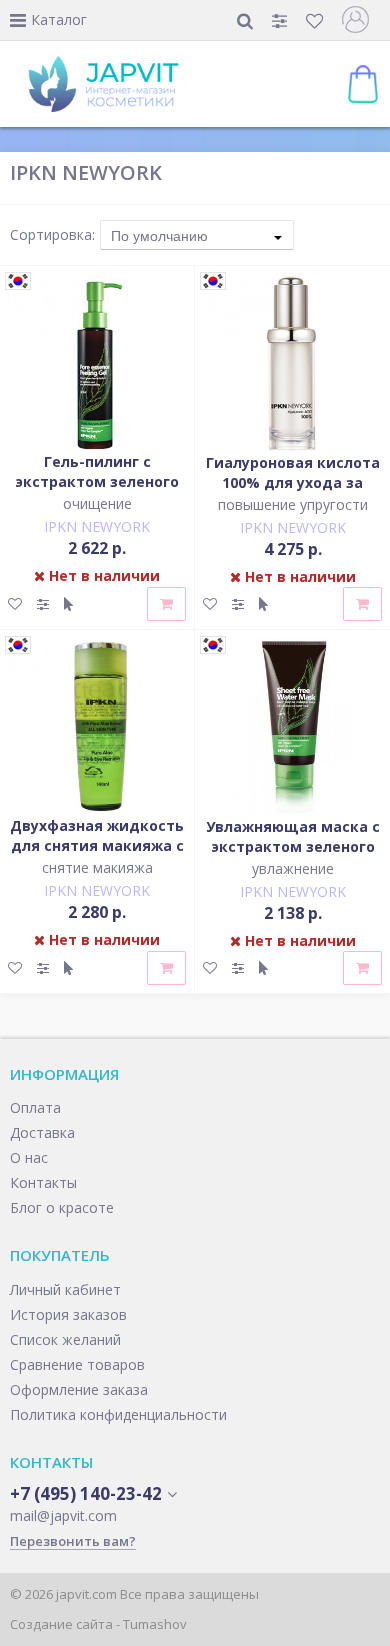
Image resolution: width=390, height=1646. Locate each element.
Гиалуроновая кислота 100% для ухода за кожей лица (293, 482)
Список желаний (65, 1339)
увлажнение (293, 868)
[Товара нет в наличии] (166, 604)
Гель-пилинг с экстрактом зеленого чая (97, 481)
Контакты (43, 1182)
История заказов (68, 1314)
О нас (29, 1157)
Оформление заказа (79, 1389)
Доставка (42, 1132)
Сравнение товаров (77, 1364)
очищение (97, 503)
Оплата (35, 1107)
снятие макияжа (97, 867)
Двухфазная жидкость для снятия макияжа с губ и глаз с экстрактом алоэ (97, 855)
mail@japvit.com (63, 1515)
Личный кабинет (65, 1289)
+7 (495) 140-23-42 (86, 1494)
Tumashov (155, 1624)
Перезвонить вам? (73, 1541)
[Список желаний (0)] (316, 20)
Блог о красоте (62, 1207)
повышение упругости (293, 504)
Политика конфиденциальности (118, 1414)
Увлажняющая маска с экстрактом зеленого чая (293, 846)
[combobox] (197, 235)
